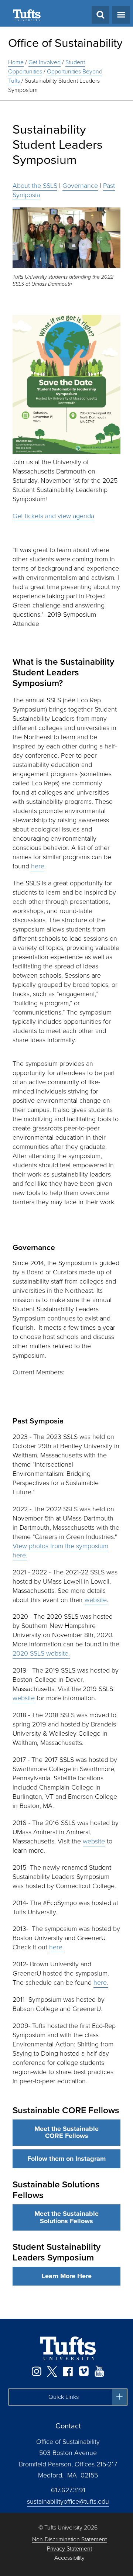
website (96, 1600)
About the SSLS (35, 186)
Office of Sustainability (65, 43)
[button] (68, 2397)
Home (16, 62)
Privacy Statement (69, 2549)
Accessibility (69, 2558)
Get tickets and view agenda (53, 516)
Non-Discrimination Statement (69, 2540)
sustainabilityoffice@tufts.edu (68, 2501)
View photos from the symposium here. (60, 1551)
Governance (80, 186)
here (38, 866)
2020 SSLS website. (41, 1653)
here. (57, 1947)
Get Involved (45, 62)
